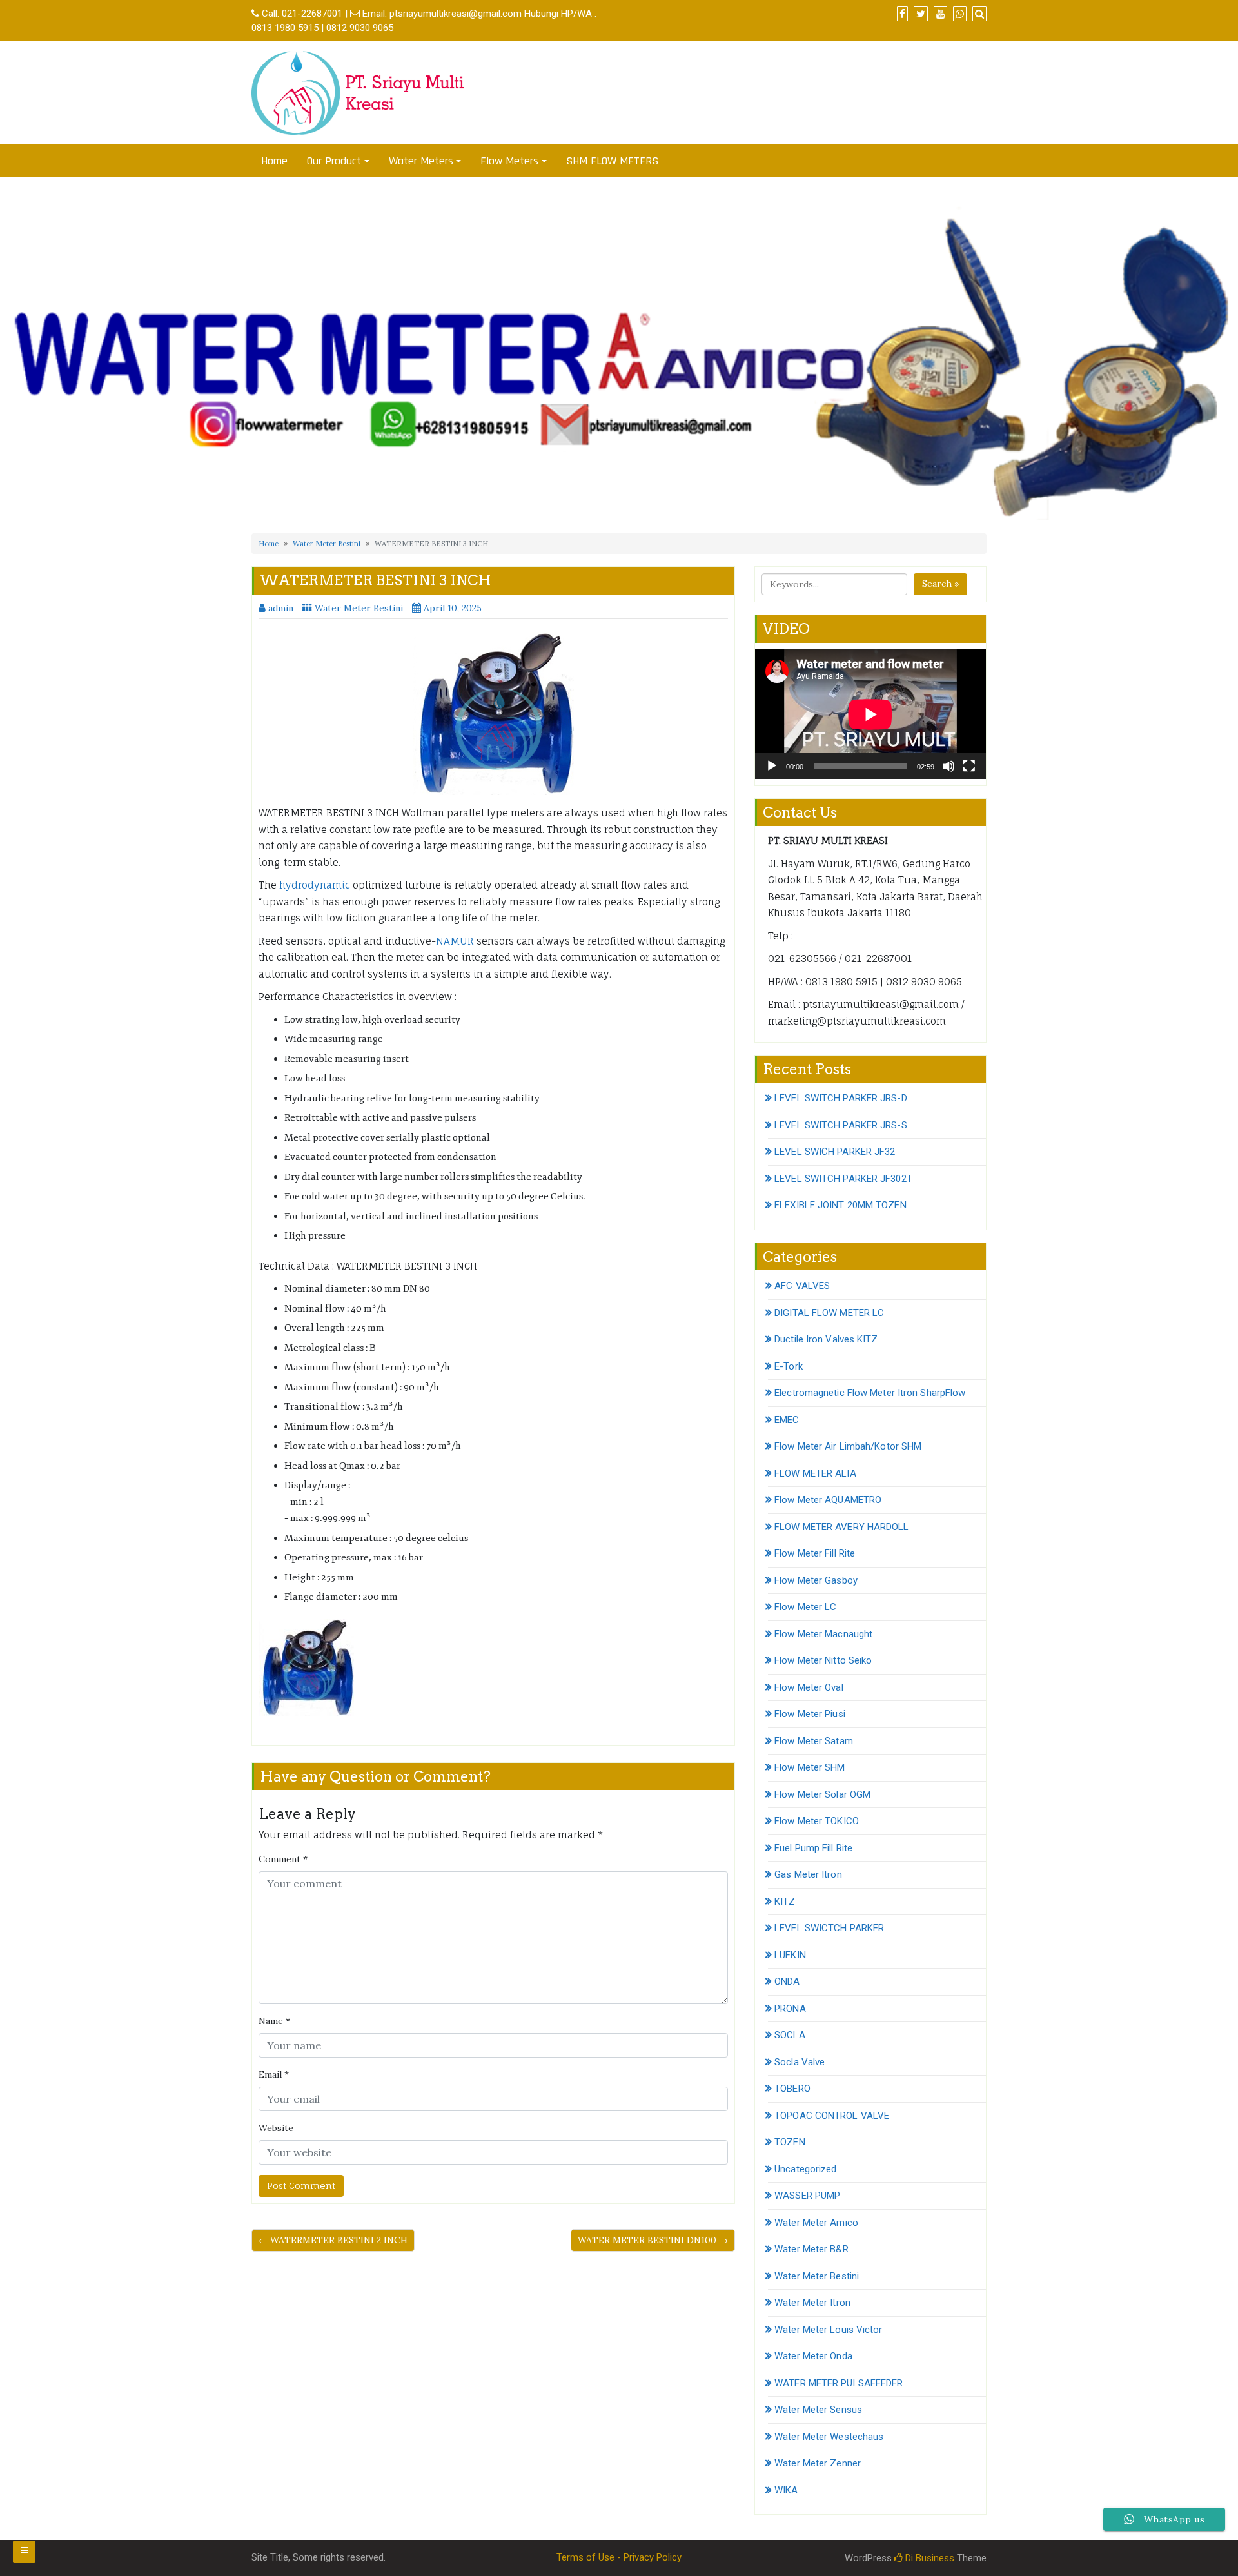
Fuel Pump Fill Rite (813, 1848)
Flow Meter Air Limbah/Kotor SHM (848, 1446)
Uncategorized (805, 2169)
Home (274, 161)
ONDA (787, 1981)
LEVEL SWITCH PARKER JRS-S (841, 1125)
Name (274, 2021)
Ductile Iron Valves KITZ (826, 1339)
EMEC (787, 1420)
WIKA (786, 2490)
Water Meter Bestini (327, 544)
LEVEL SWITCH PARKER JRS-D (841, 1098)
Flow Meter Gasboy (816, 1580)
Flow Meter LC (805, 1607)
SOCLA (790, 2035)
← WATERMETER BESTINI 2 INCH (333, 2240)
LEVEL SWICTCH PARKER (829, 1928)
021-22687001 (312, 14)
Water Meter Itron (812, 2303)
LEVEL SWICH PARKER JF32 (835, 1152)
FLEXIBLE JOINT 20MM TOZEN (840, 1205)
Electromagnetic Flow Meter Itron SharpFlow (870, 1393)
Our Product (334, 161)
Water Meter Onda (813, 2356)
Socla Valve (800, 2062)
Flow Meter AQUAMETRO (828, 1500)
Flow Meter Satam (814, 1741)
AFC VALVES (802, 1286)
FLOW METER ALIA (815, 1473)
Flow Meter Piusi (810, 1714)
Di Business (928, 2558)
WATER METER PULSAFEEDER (839, 2383)
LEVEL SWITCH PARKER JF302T (843, 1179)
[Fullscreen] (969, 766)
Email (274, 2074)
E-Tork (789, 1366)
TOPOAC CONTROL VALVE (832, 2116)
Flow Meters (509, 161)
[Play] (772, 766)
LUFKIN (790, 1955)
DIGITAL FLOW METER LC (829, 1313)
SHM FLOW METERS (612, 161)
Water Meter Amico (816, 2223)
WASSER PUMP (807, 2196)
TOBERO (792, 2089)
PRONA (790, 2009)
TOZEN (790, 2142)
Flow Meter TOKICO (817, 1821)
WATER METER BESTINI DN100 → (653, 2240)
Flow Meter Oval (809, 1687)
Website (276, 2128)
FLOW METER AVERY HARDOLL (841, 1527)
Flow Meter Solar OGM (822, 1794)
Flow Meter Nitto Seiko (823, 1660)
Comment (283, 1859)
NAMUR (455, 941)
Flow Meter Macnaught (823, 1634)
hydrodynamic (313, 885)
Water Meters (421, 161)
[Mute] (948, 766)
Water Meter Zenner (818, 2463)
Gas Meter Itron (808, 1874)
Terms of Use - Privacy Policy (619, 2557)
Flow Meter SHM (810, 1767)
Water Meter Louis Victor (828, 2330)
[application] (870, 714)
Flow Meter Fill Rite (815, 1553)
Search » (940, 584)
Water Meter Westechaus (829, 2437)
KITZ (785, 1902)
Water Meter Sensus (818, 2410)
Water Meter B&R (811, 2249)
